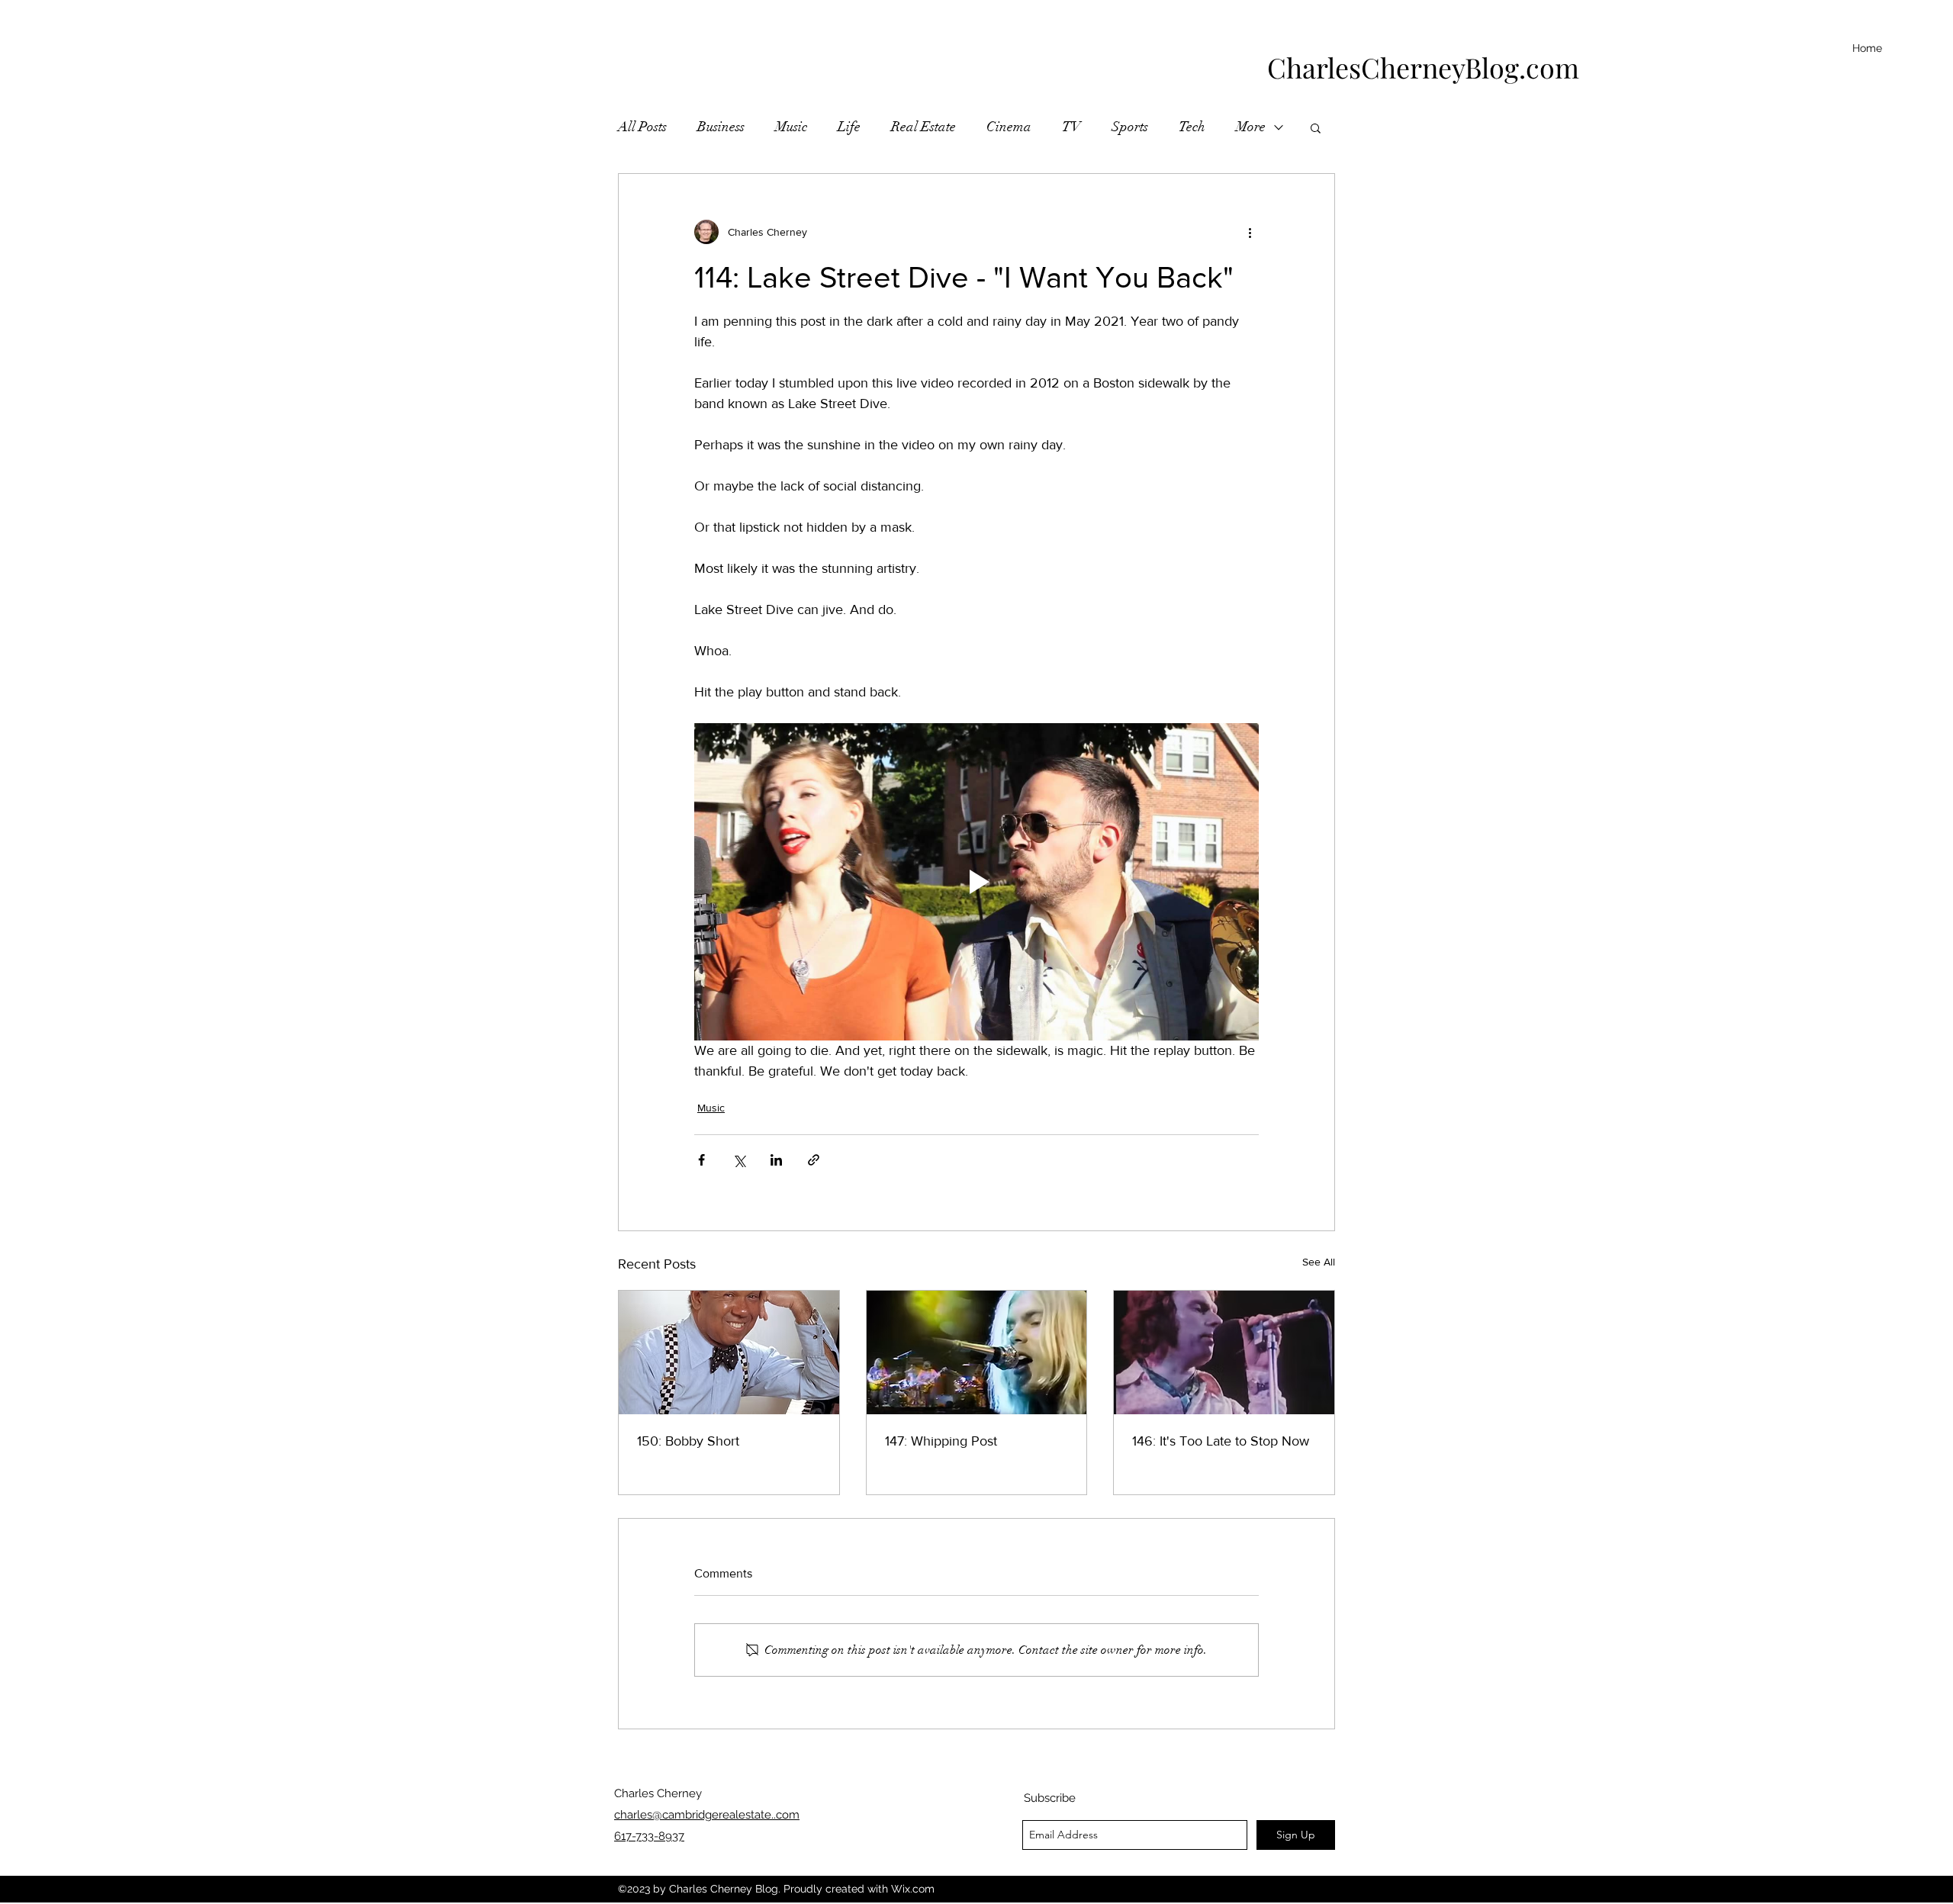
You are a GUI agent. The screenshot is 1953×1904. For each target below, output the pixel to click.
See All (1319, 1262)
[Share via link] (814, 1160)
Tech (1192, 127)
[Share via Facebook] (701, 1160)
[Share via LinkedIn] (776, 1160)
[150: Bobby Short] (729, 1352)
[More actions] (1250, 232)
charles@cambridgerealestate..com (707, 1815)
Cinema (1009, 127)
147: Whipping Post (941, 1441)
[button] (1316, 127)
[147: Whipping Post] (977, 1352)
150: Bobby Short (688, 1441)
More (1251, 127)
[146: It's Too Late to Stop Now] (1224, 1352)
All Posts (642, 127)
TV (1071, 127)
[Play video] (976, 882)
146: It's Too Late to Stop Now (1221, 1441)
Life (849, 127)
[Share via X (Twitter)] (739, 1160)
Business (721, 127)
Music (791, 127)
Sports (1130, 127)
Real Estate (923, 127)
